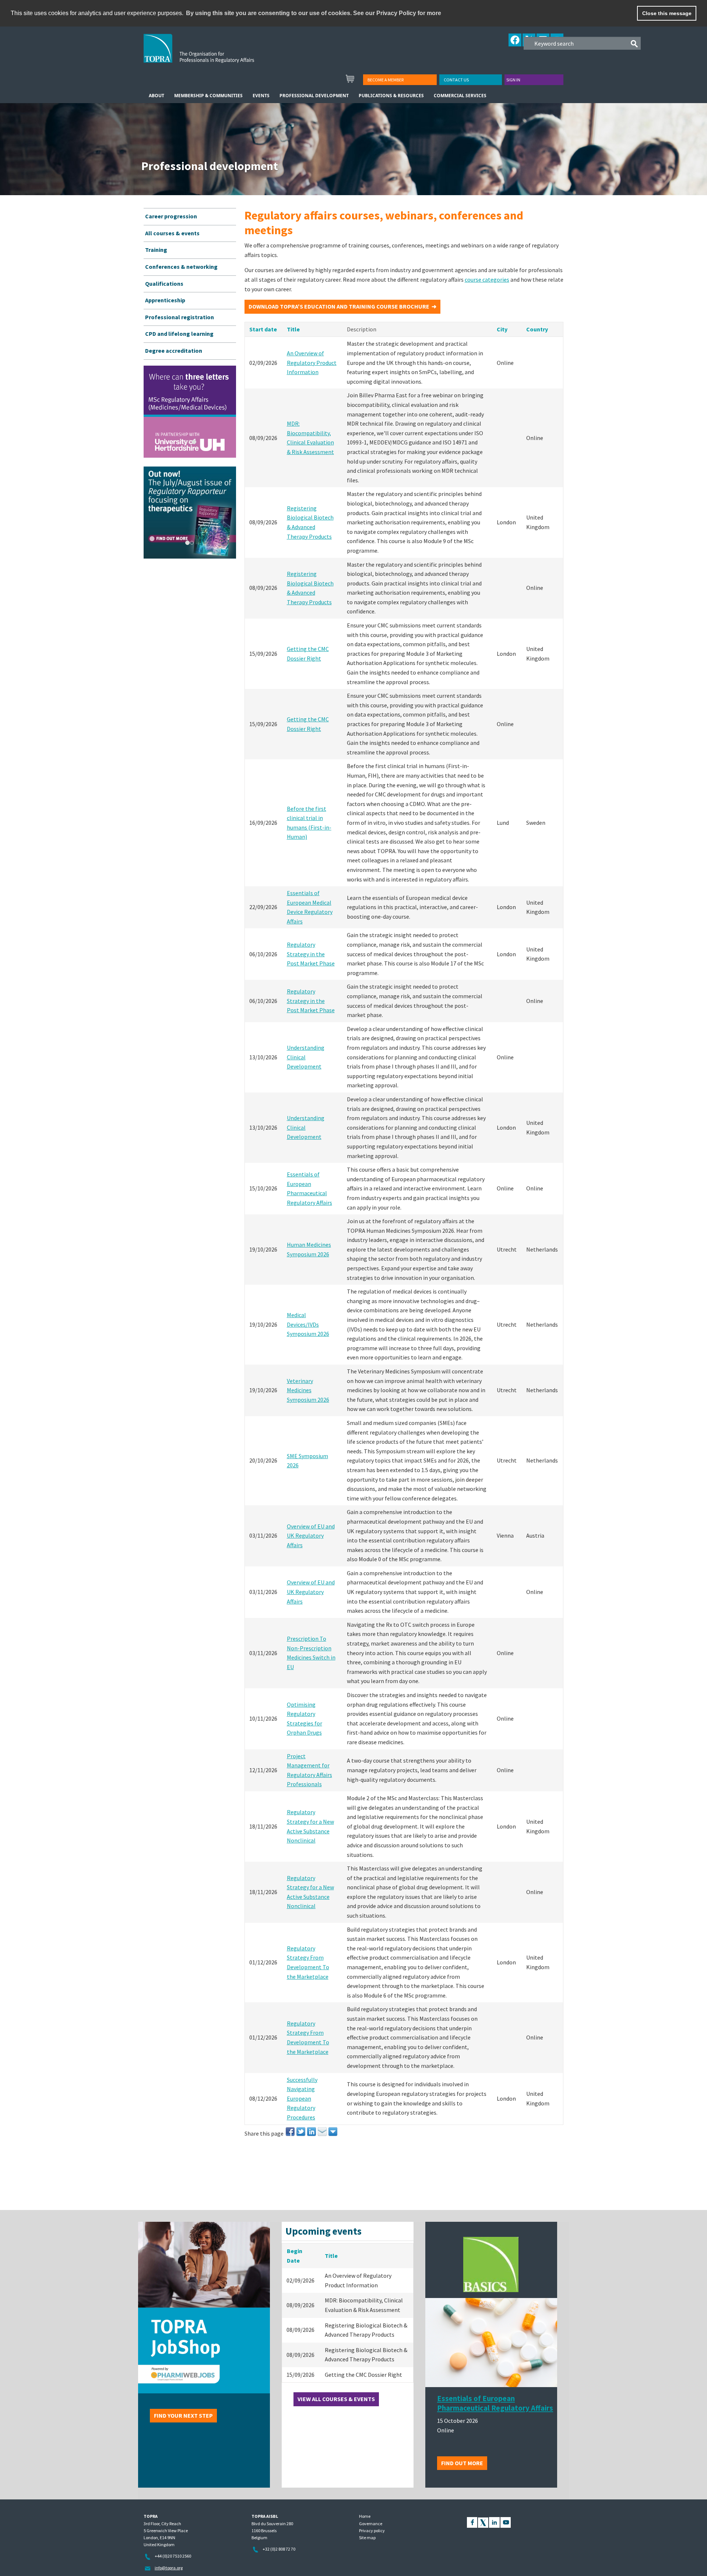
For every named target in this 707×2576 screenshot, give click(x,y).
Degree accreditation (174, 351)
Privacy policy (372, 2531)
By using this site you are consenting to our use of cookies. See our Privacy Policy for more (314, 13)
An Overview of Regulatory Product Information (312, 363)
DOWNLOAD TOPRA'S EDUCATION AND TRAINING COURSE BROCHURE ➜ (342, 306)
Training (156, 250)
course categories (487, 279)
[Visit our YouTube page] (506, 2522)
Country (537, 329)
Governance (371, 2524)
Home (365, 2516)
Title (293, 329)
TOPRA (214, 54)
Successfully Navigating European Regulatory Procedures (302, 2098)
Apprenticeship (165, 300)
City (502, 329)
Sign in (513, 80)
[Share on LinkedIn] (312, 2132)
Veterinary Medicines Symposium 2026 (308, 1390)
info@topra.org (169, 2568)
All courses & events (172, 233)
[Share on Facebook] (291, 2132)
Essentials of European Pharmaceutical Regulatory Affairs (495, 2403)
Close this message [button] (667, 13)
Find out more (462, 2463)
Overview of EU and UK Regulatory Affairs (311, 1536)
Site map (367, 2538)
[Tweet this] (301, 2132)
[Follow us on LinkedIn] (494, 2522)
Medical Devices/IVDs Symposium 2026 (308, 1324)
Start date (263, 329)
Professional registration (180, 317)
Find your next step (183, 2415)
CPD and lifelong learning (179, 334)
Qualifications (164, 284)
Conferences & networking (181, 267)
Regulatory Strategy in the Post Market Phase (311, 954)
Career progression (171, 216)
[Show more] (333, 2132)
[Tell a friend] (323, 2132)
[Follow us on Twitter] (483, 2522)
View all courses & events (336, 2399)
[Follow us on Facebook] (472, 2522)
